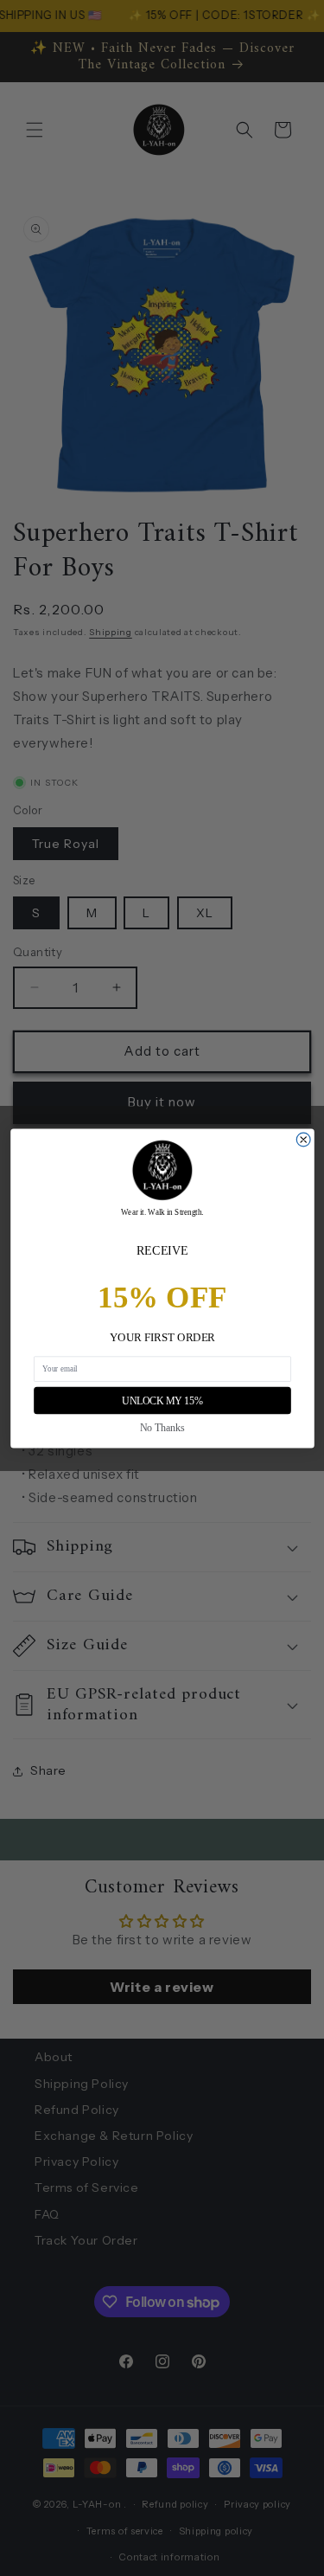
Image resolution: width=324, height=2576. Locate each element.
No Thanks (162, 1427)
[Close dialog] (303, 1140)
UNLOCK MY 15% (162, 1400)
